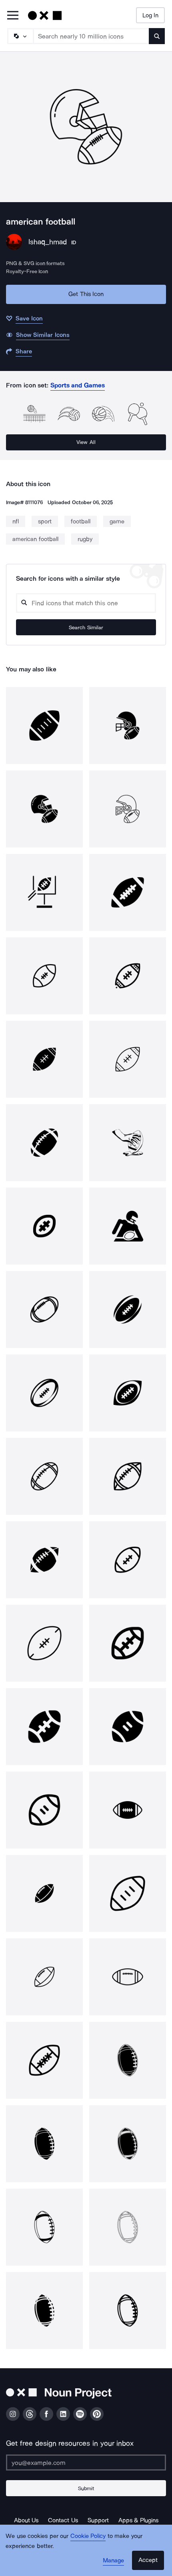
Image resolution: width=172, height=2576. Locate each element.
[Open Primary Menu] (13, 16)
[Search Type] (20, 36)
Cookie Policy (88, 2536)
